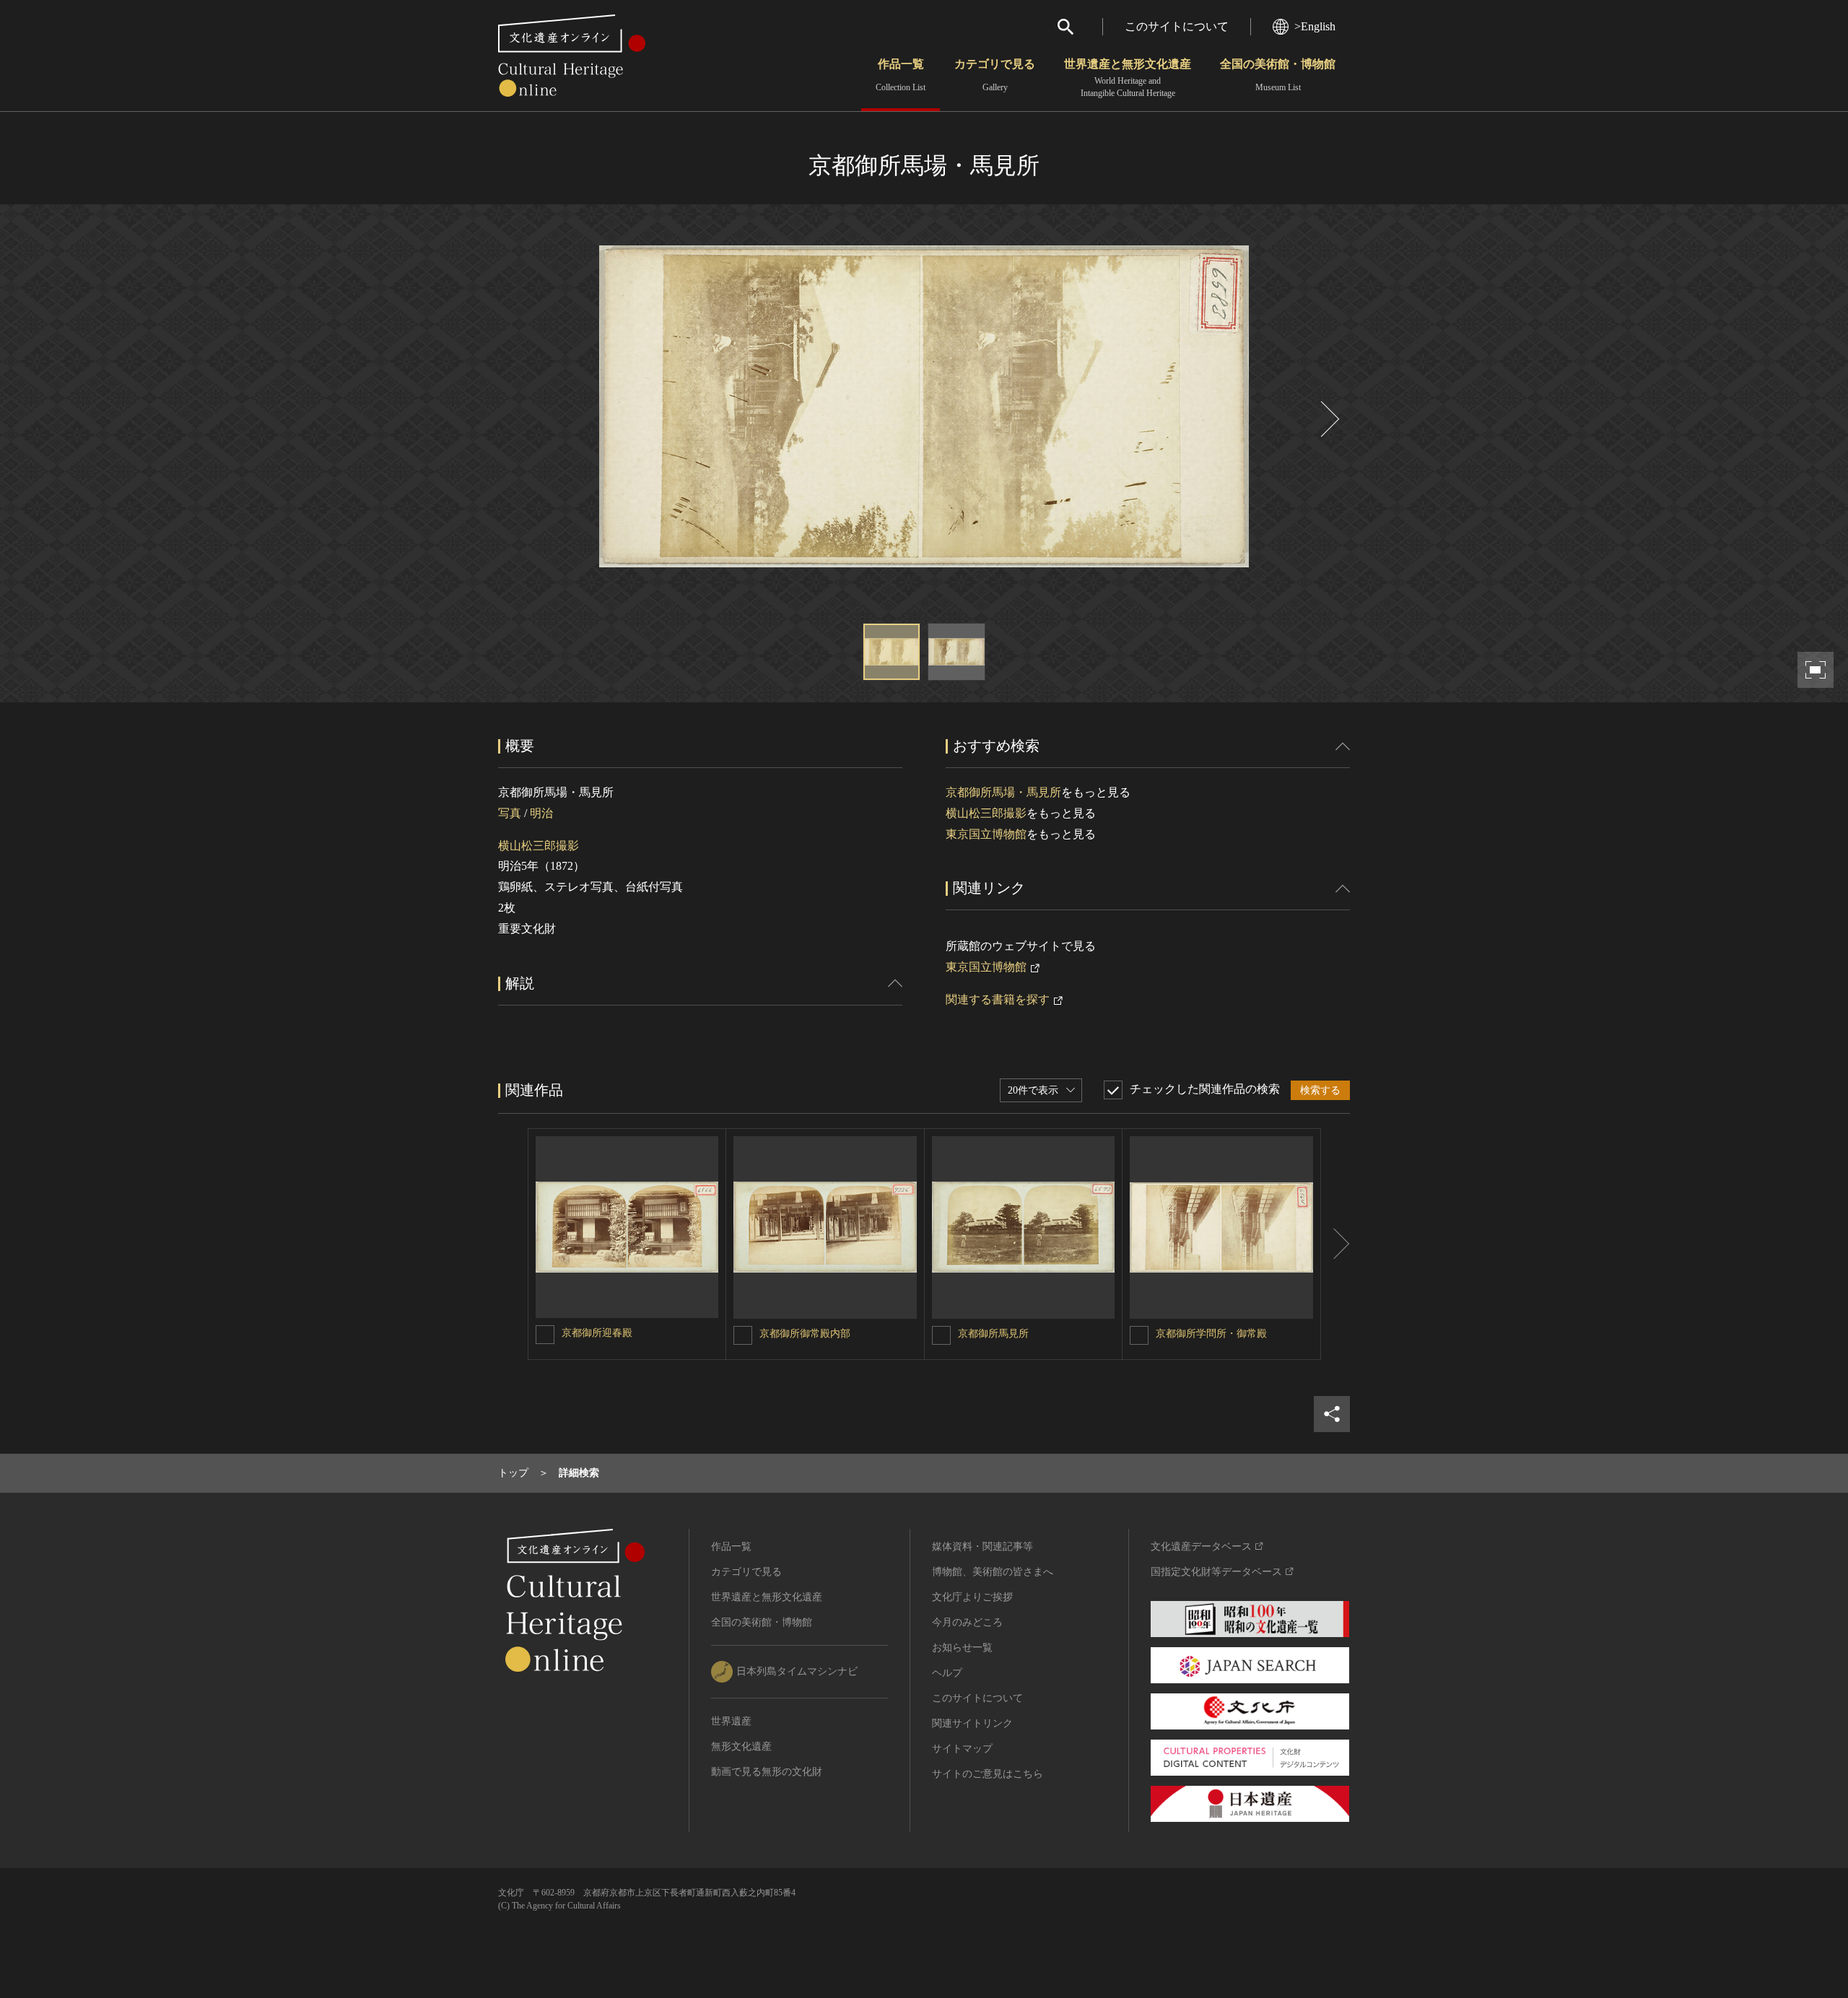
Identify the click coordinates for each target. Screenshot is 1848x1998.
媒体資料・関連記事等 (982, 1547)
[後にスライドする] (1328, 419)
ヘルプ (947, 1673)
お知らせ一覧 (962, 1648)
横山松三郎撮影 (539, 846)
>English (1315, 26)
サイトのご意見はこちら (988, 1774)
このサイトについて (1177, 26)
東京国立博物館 (986, 834)
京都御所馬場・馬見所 (1003, 792)
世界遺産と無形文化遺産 (1128, 78)
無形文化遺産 (741, 1746)
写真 (510, 813)
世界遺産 (731, 1721)
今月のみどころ (967, 1622)
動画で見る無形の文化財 (767, 1772)
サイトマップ (962, 1749)
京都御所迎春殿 (597, 1333)
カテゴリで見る (995, 75)
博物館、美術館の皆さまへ (993, 1572)
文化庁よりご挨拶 (972, 1597)
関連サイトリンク (972, 1723)
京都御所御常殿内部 (805, 1334)
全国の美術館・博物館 (1278, 75)
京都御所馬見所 (993, 1334)
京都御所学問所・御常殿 (1211, 1334)
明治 (541, 813)
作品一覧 (901, 75)
